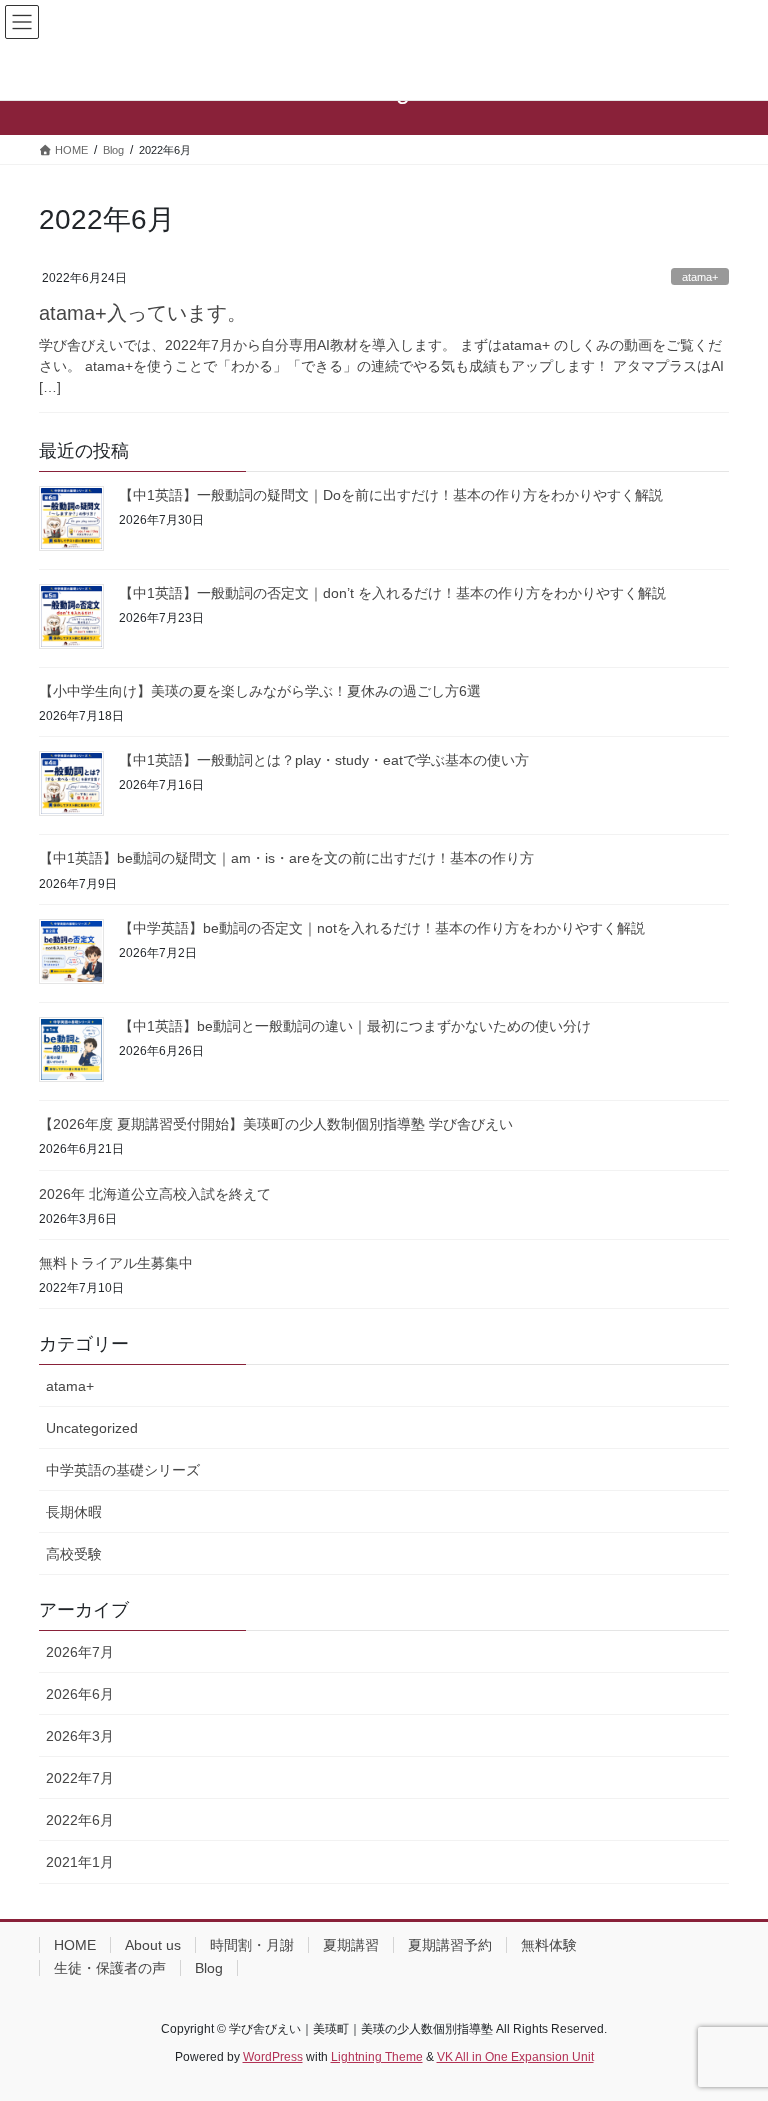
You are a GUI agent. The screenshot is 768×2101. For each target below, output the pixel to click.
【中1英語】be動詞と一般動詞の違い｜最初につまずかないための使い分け (355, 1026)
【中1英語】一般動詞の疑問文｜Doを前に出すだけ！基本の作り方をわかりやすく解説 (391, 495)
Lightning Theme (377, 2057)
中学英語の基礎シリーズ (123, 1470)
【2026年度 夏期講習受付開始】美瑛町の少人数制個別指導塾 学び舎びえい (276, 1124)
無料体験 (549, 1945)
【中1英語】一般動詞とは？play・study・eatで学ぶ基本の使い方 (324, 760)
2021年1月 (80, 1862)
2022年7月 (80, 1778)
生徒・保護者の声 (110, 1968)
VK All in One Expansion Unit (515, 2057)
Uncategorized (92, 1428)
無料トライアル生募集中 (116, 1263)
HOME (75, 1945)
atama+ (700, 277)
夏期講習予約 (450, 1945)
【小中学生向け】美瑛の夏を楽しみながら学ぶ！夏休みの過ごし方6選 (260, 691)
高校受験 (74, 1554)
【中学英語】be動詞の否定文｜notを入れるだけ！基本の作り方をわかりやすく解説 (382, 928)
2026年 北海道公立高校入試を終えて (155, 1194)
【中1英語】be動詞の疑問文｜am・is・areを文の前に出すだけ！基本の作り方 (286, 858)
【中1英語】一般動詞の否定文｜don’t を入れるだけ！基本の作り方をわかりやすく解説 (392, 593)
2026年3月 (80, 1736)
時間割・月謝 (252, 1945)
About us (153, 1945)
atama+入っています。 (143, 313)
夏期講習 (351, 1945)
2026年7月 (80, 1652)
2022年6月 (80, 1820)
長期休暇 (74, 1512)
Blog (209, 1968)
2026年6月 (80, 1694)
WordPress (273, 2057)
